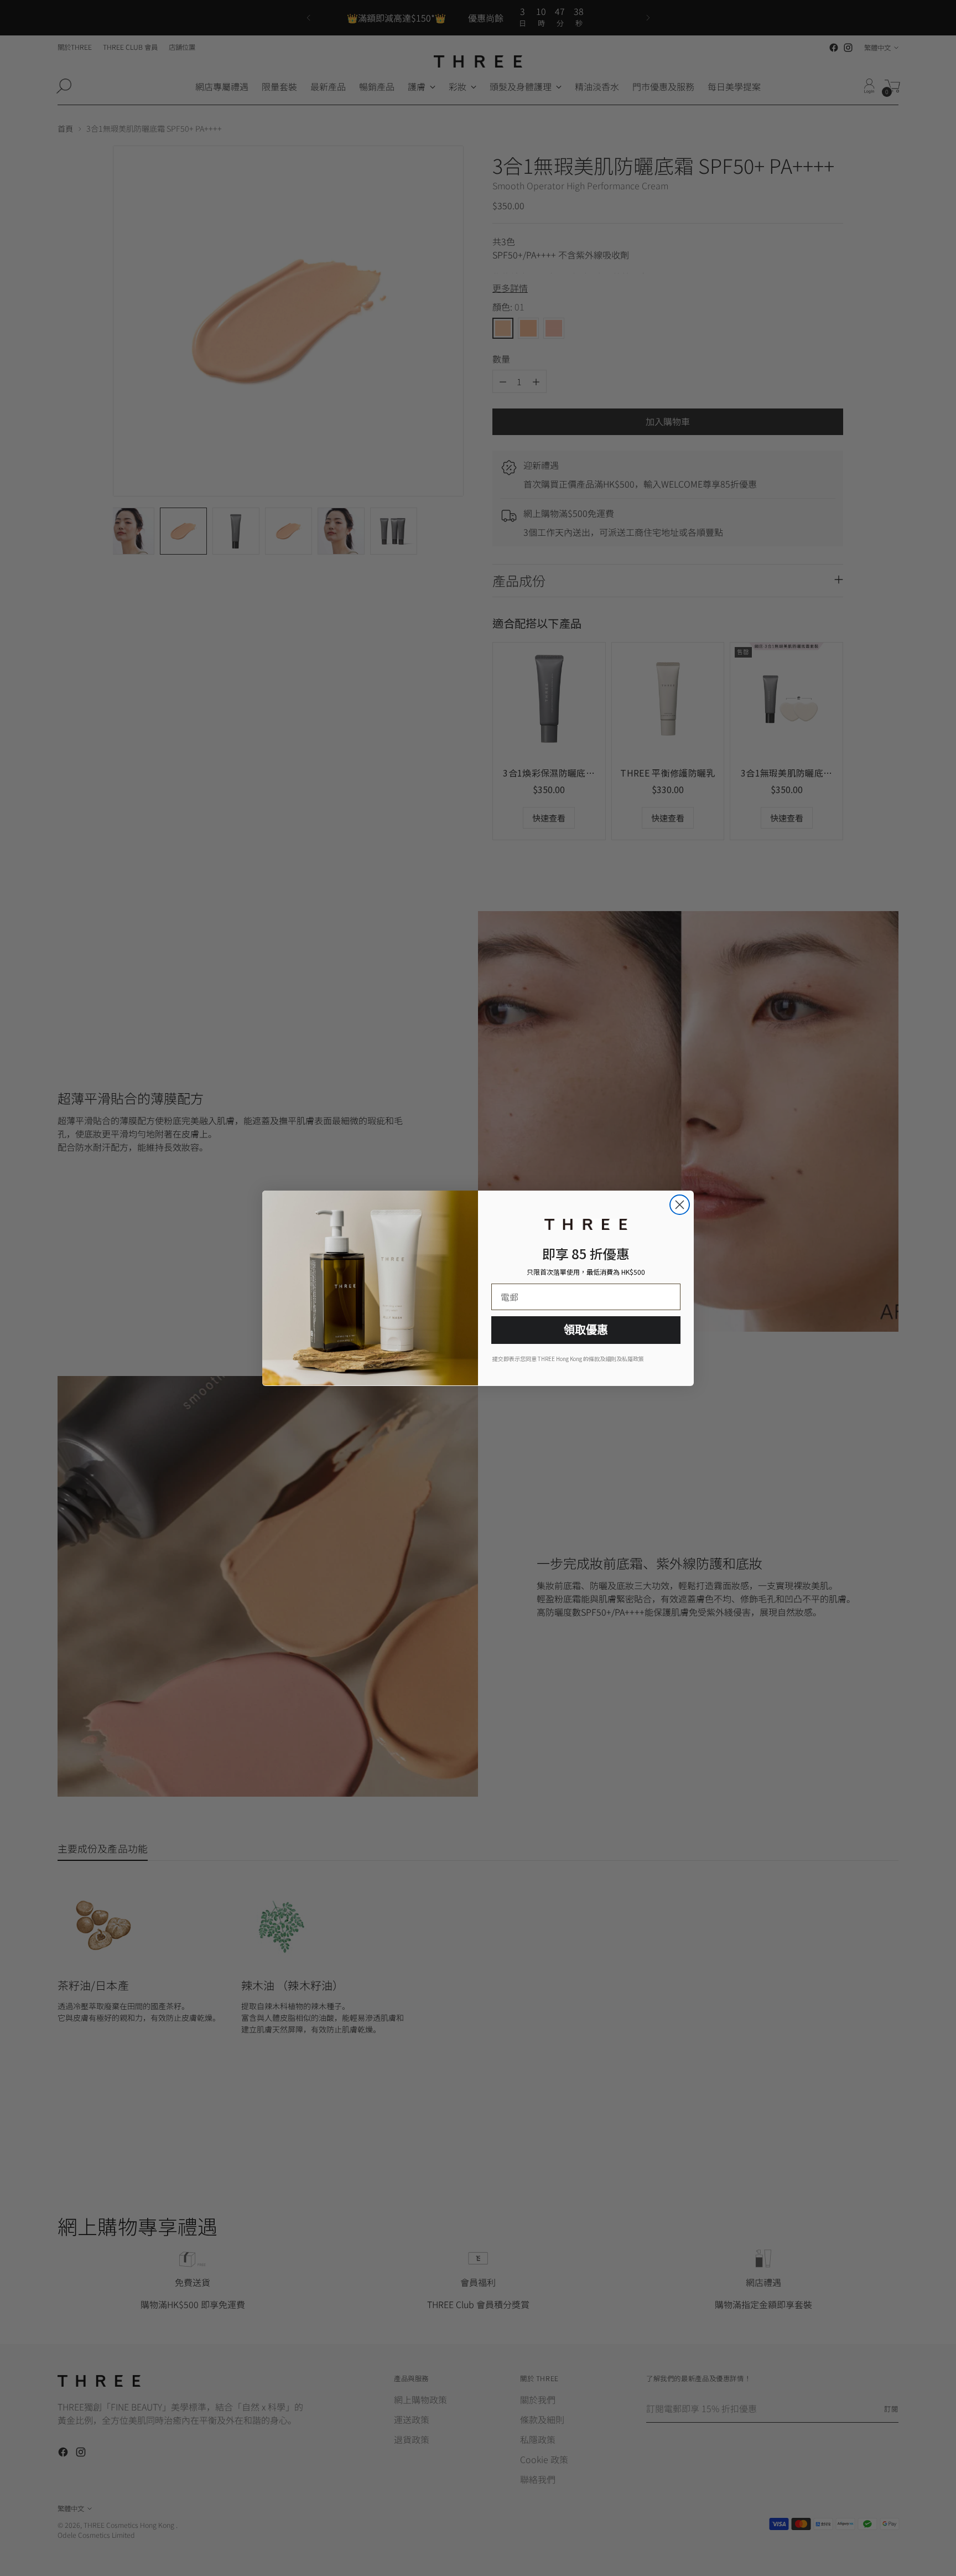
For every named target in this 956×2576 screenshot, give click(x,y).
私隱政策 (633, 1359)
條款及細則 (602, 1359)
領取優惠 (586, 1330)
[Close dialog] (680, 1205)
